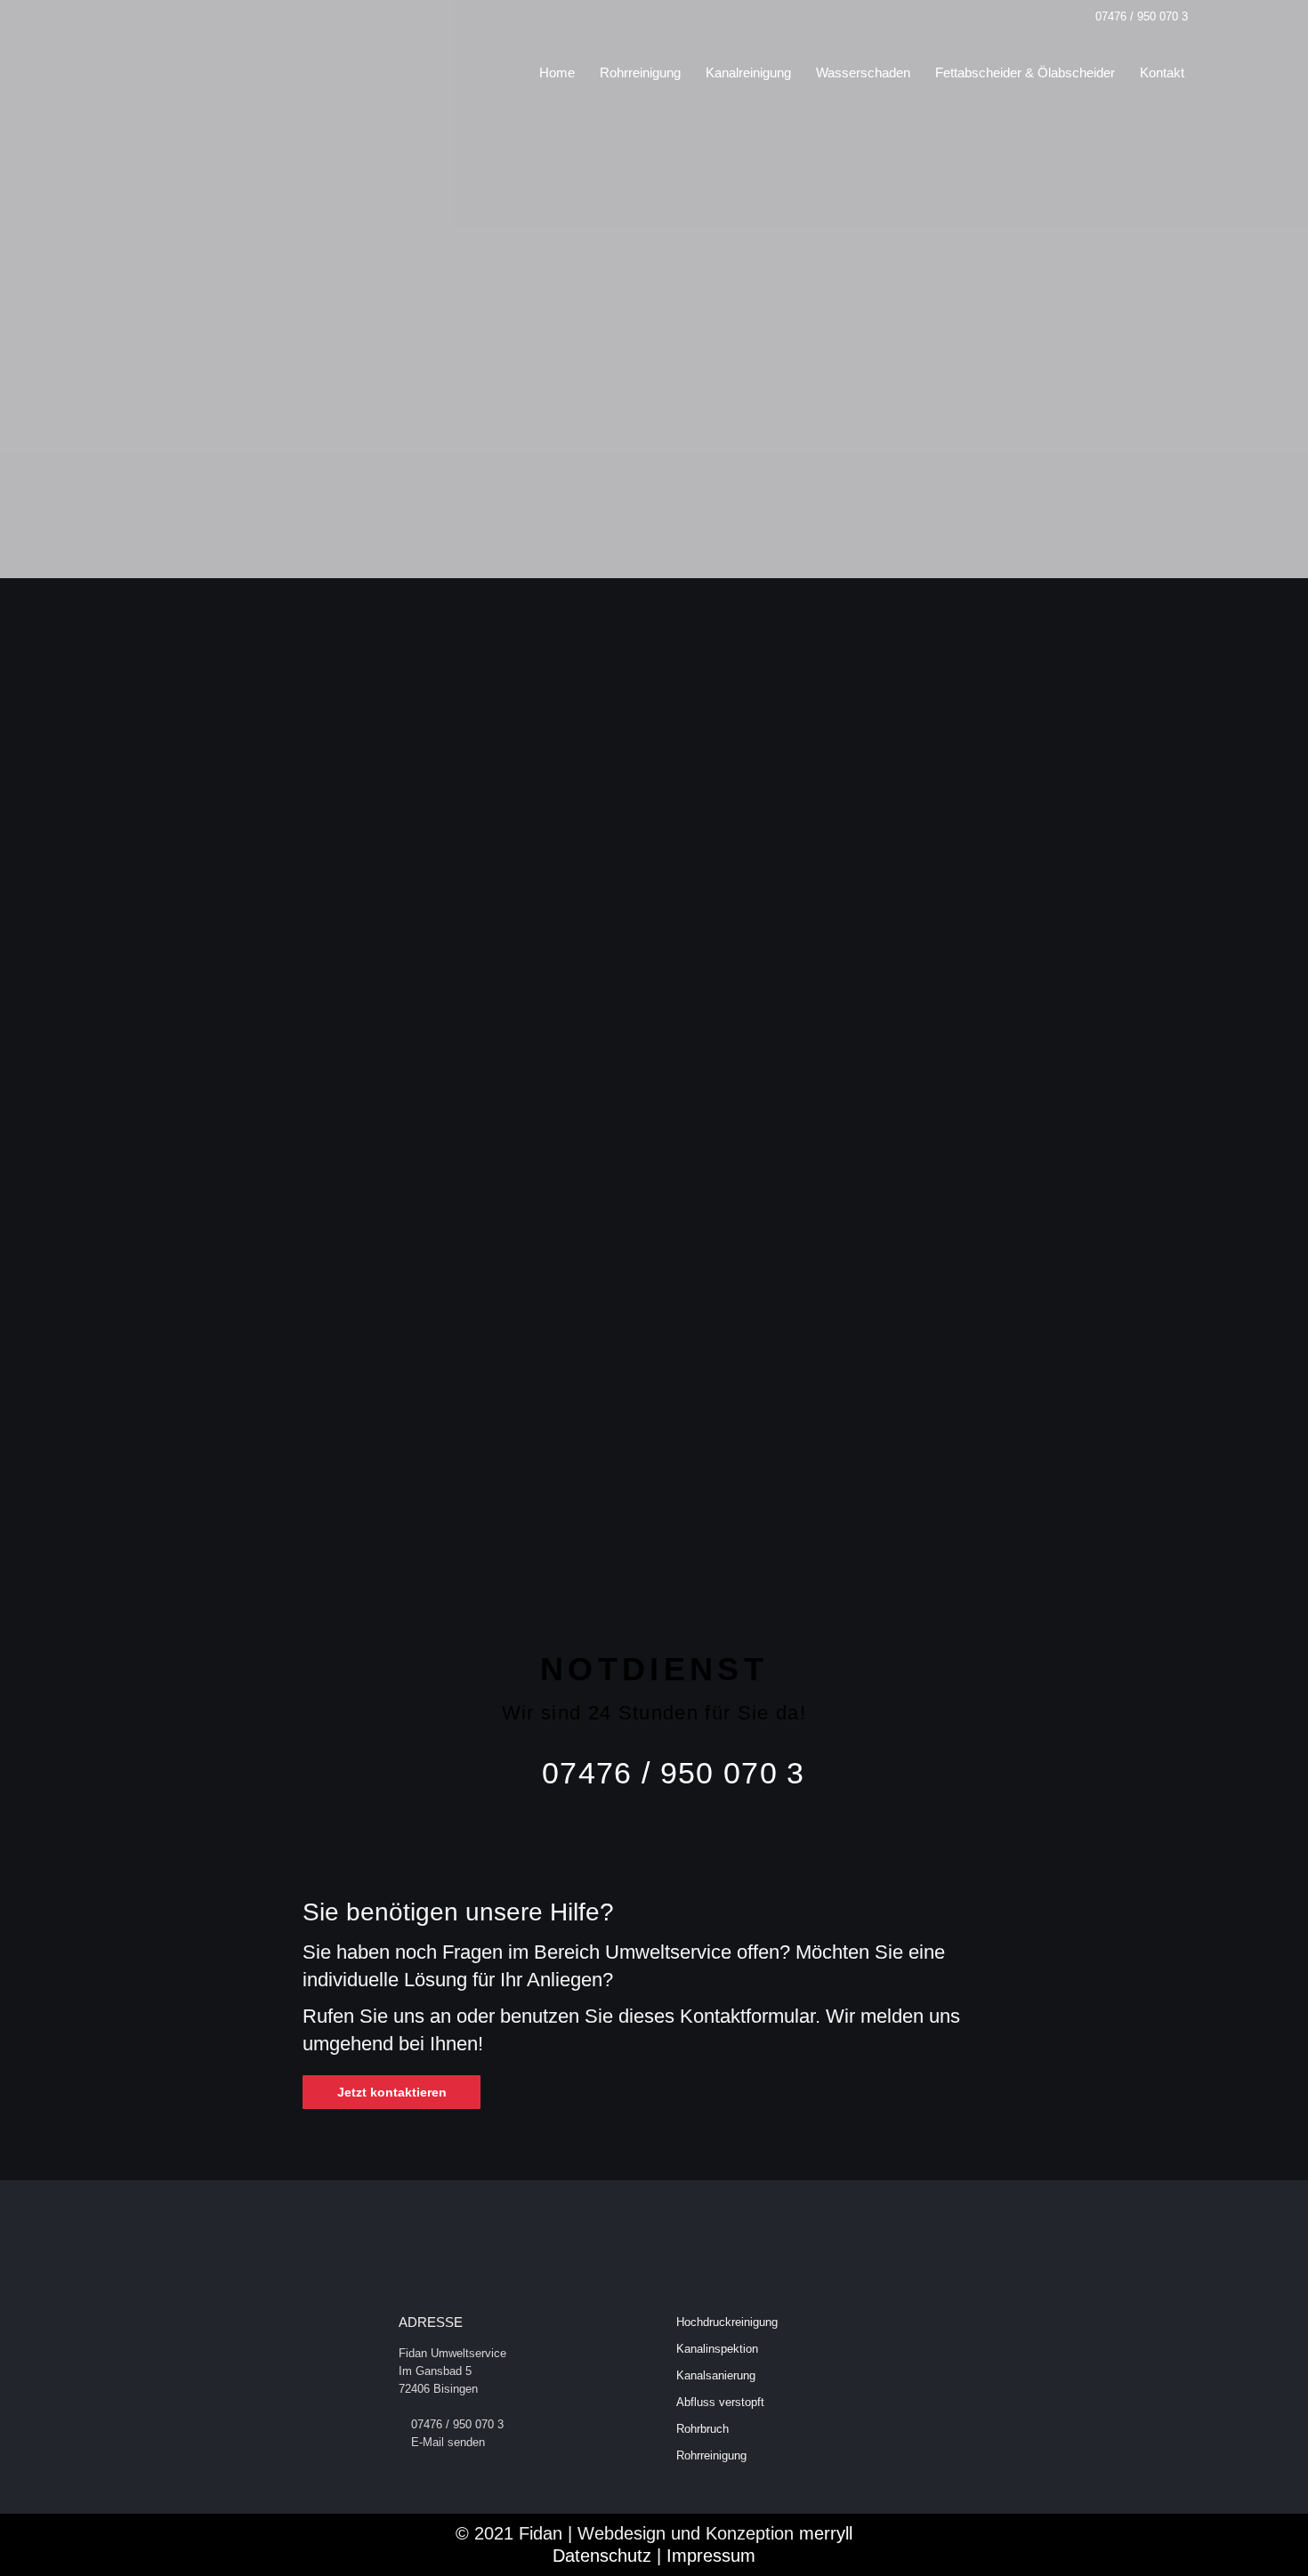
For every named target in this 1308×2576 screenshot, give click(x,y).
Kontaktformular (318, 1133)
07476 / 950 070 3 (1142, 16)
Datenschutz (602, 2556)
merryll (826, 2533)
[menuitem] (557, 72)
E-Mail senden (448, 2442)
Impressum (711, 2556)
